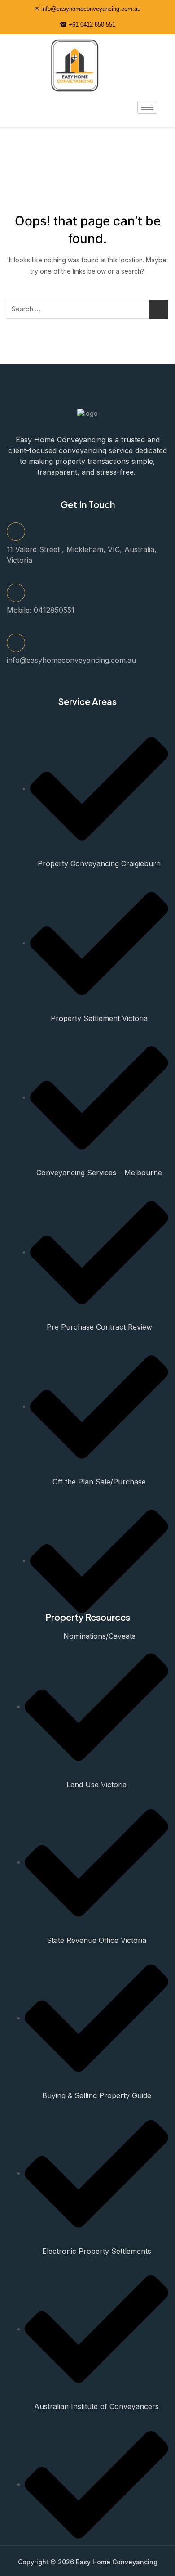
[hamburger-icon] (147, 107)
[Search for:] (87, 309)
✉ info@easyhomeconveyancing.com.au (87, 9)
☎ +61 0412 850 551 (87, 25)
